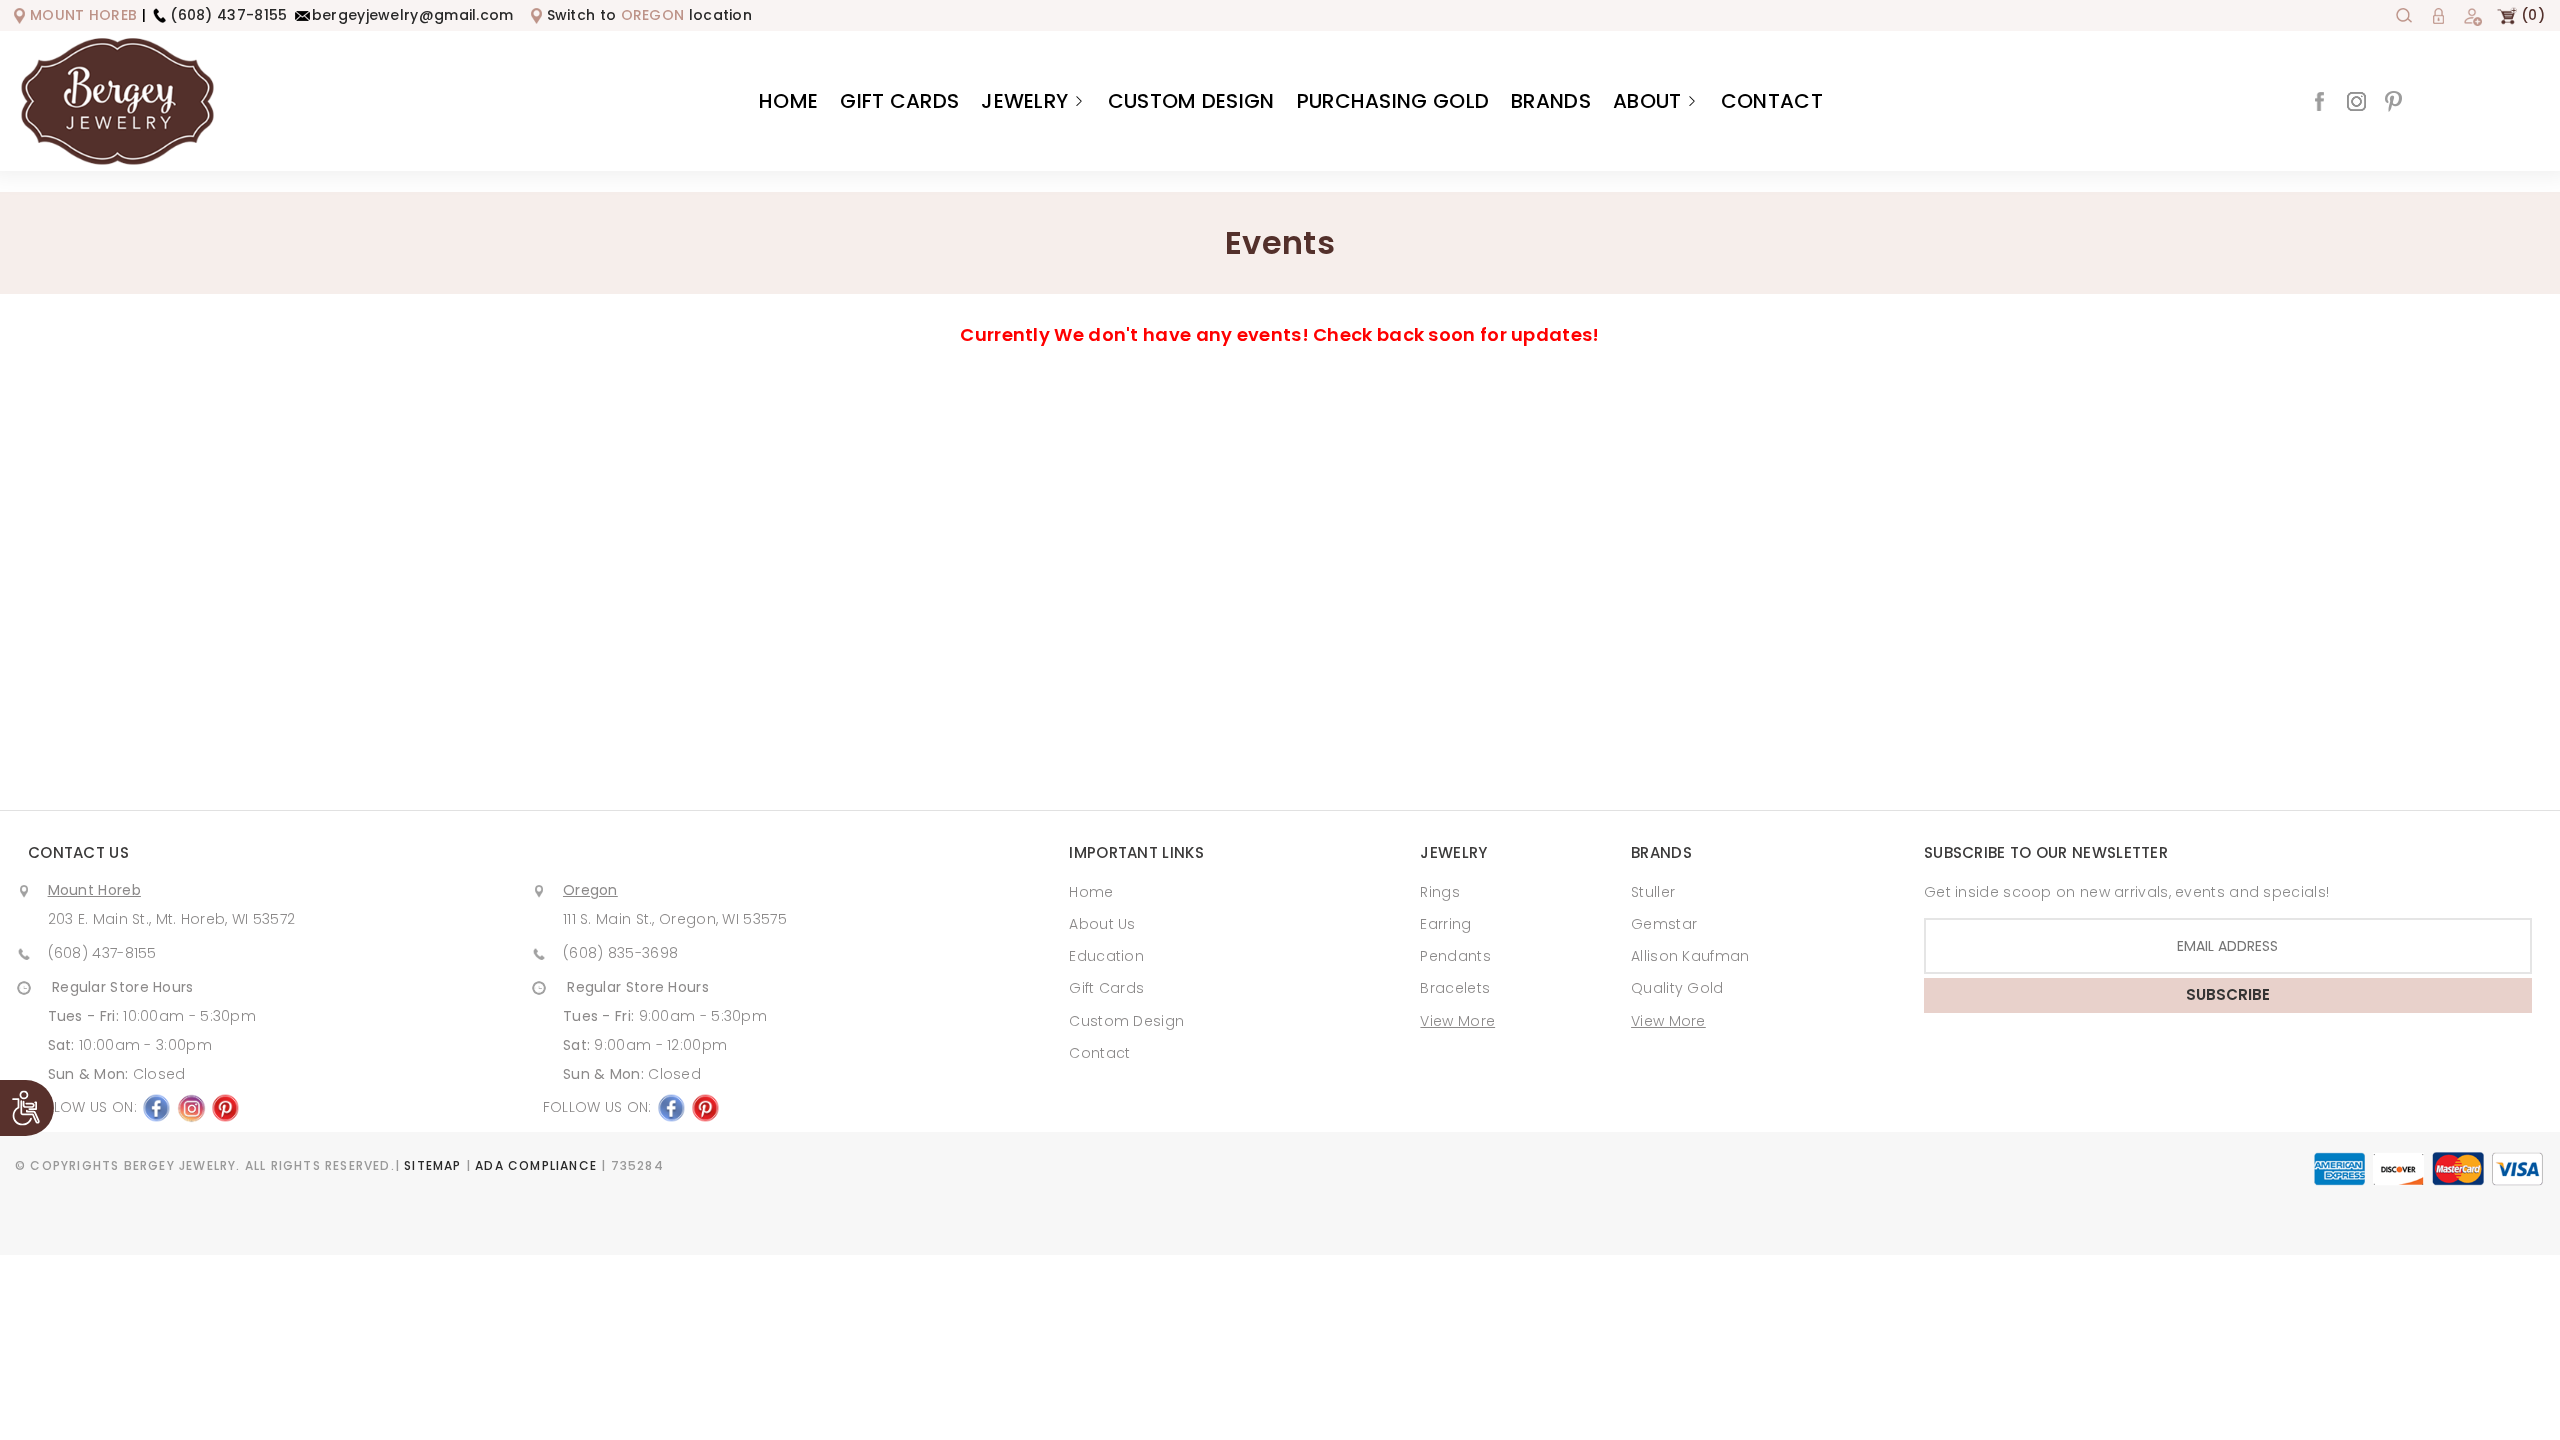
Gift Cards (899, 101)
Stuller (1653, 892)
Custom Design (1191, 101)
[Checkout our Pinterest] (2393, 99)
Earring (1445, 924)
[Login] (2438, 15)
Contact (1772, 101)
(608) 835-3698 (620, 953)
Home (788, 101)
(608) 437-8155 (228, 15)
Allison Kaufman (1690, 956)
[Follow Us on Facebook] (2319, 99)
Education (1106, 956)
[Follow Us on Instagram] (2356, 99)
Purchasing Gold (1393, 101)
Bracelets (1455, 988)
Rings (1440, 892)
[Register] (2472, 15)
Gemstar (1664, 924)
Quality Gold (1677, 988)
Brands (1551, 101)
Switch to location (650, 15)
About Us (1102, 924)
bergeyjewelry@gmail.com (413, 15)
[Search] (2404, 15)
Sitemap (432, 1165)
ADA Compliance (536, 1165)
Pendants (1455, 956)
